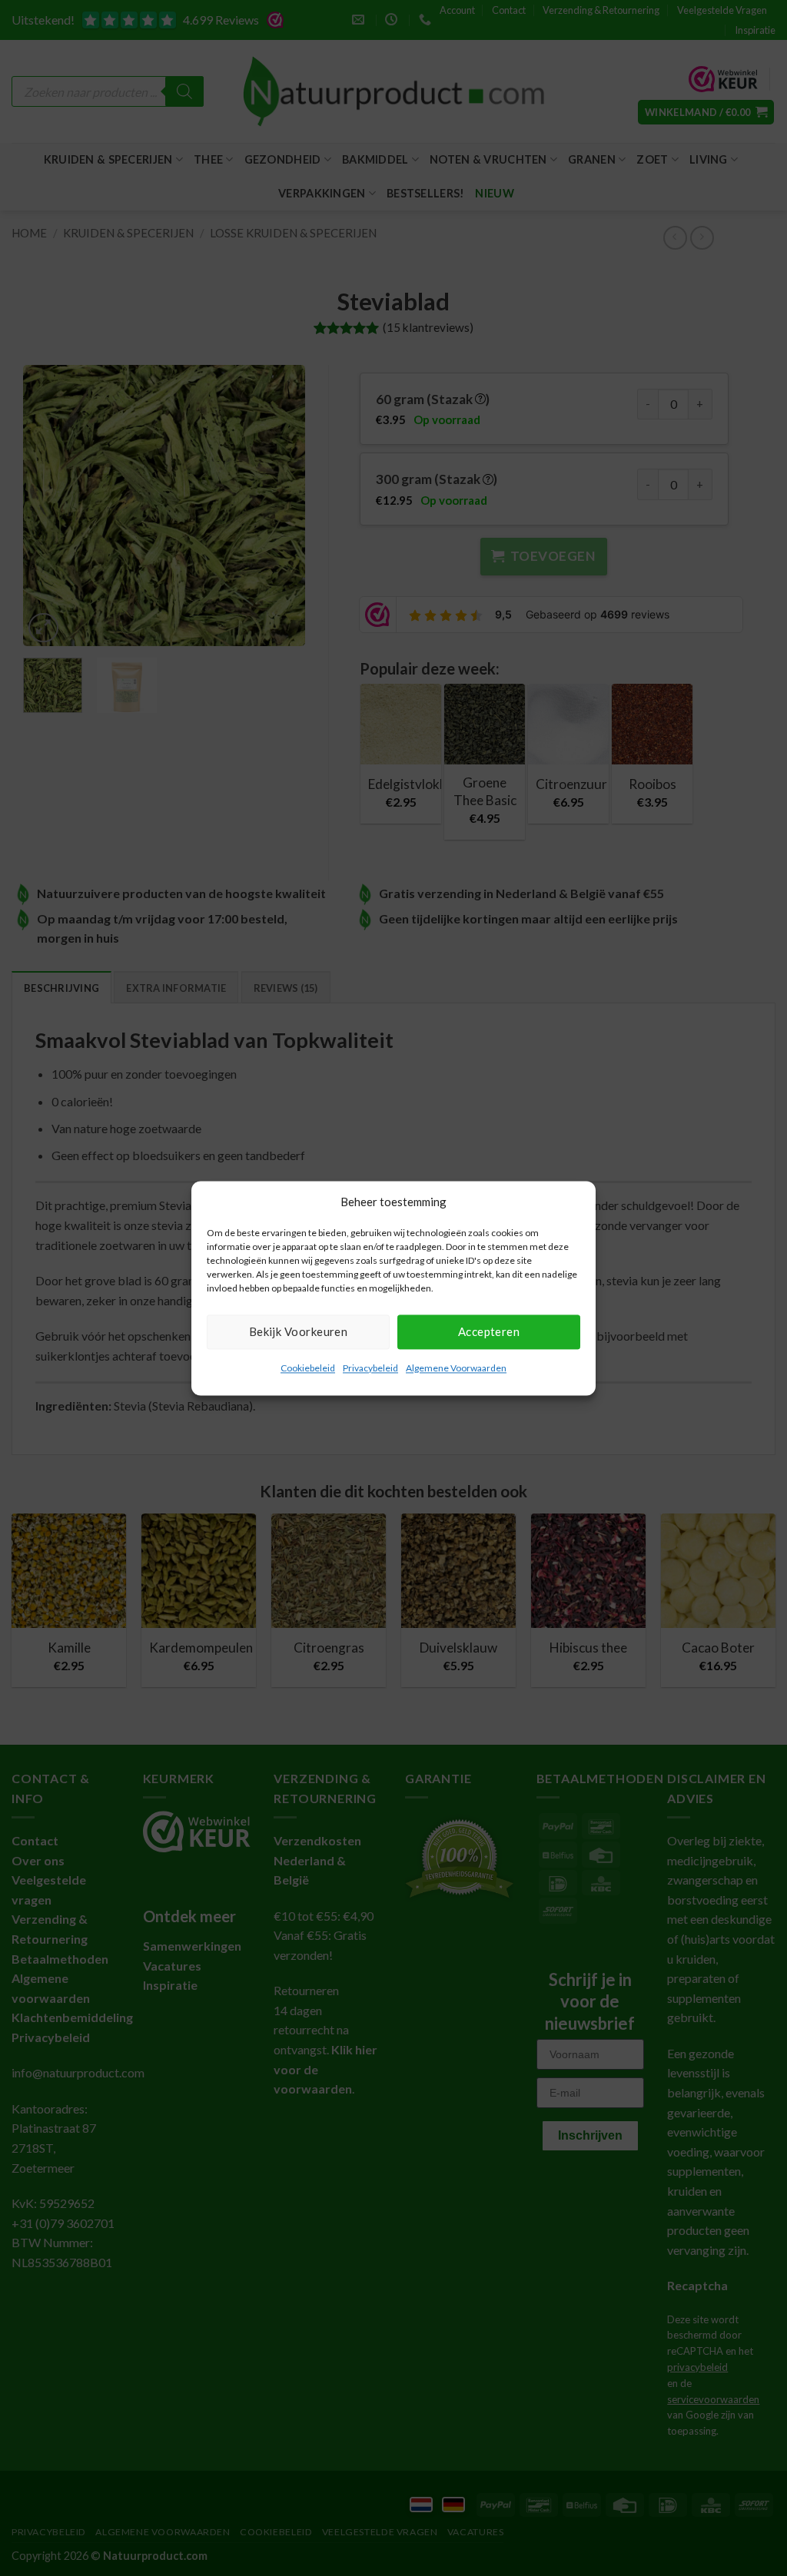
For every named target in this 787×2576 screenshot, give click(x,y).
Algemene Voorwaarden (456, 1368)
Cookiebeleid (308, 1368)
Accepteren (489, 1331)
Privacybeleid (370, 1368)
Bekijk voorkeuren (299, 1331)
